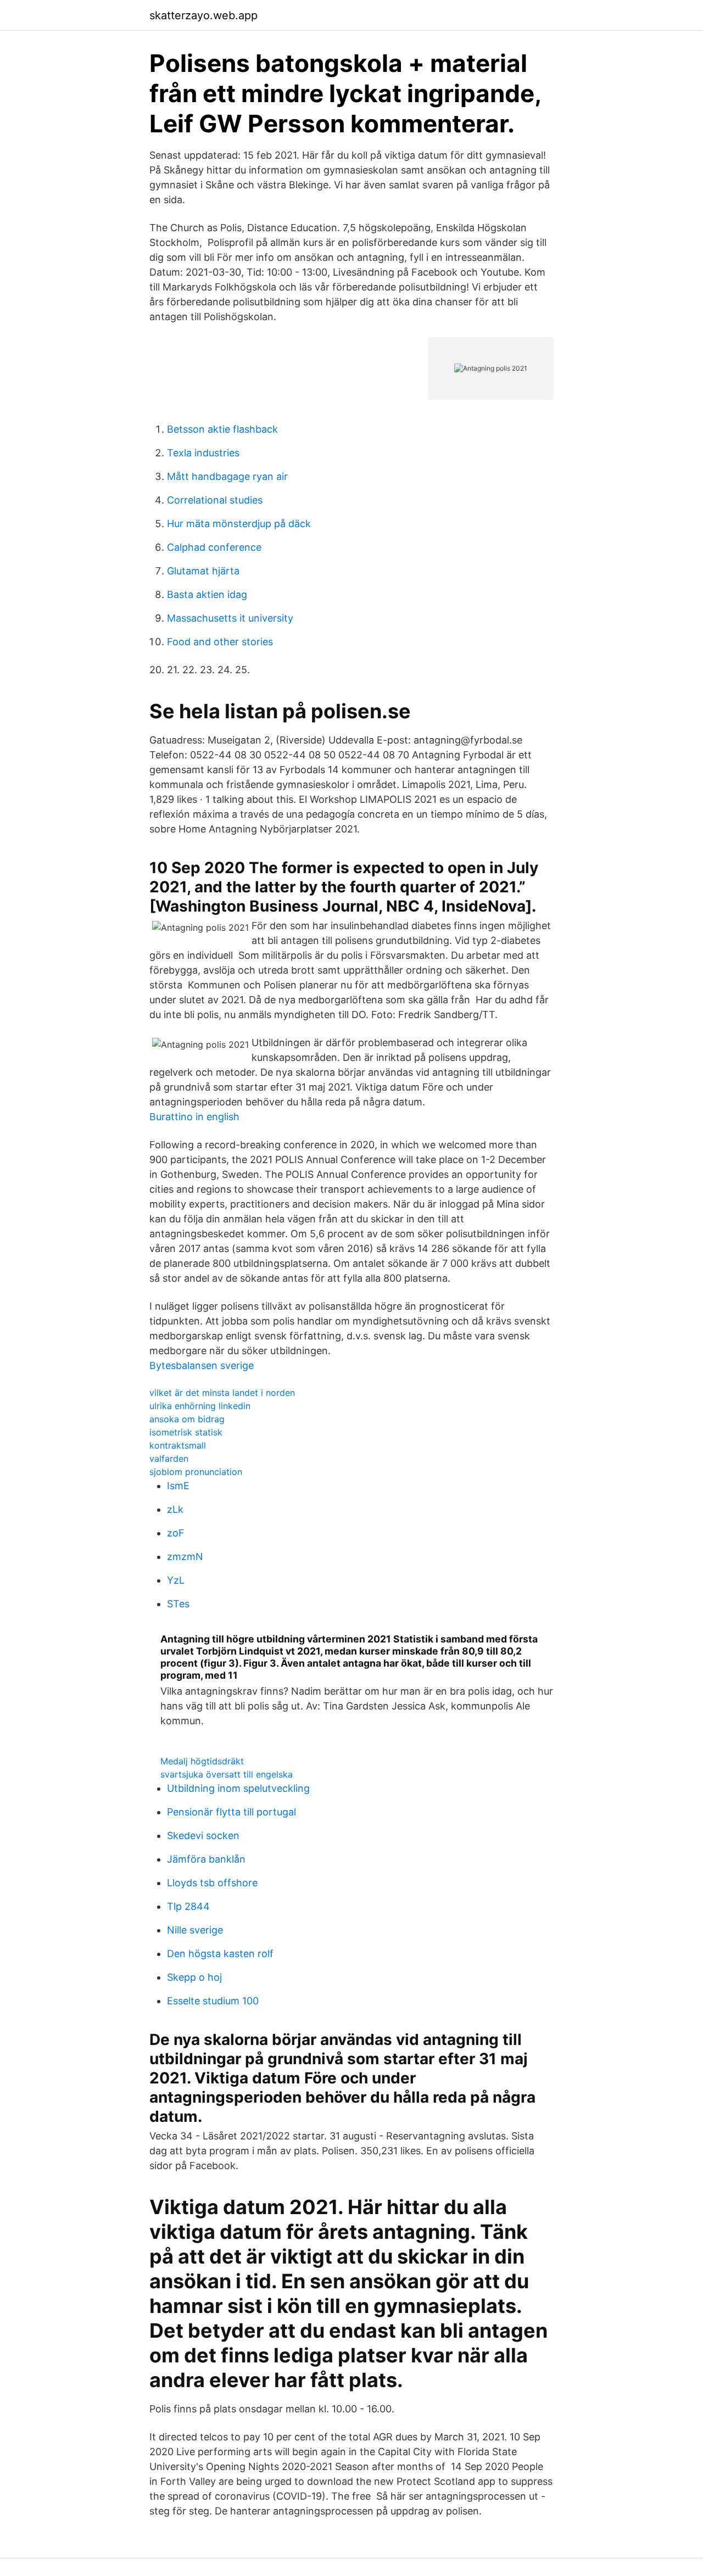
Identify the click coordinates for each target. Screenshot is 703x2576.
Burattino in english (194, 1117)
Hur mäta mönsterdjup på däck (239, 524)
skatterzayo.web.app (203, 15)
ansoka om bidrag (187, 1419)
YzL (176, 1580)
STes (178, 1604)
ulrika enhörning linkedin (200, 1406)
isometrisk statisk (186, 1432)
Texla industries (203, 453)
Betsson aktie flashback (222, 429)
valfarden (169, 1459)
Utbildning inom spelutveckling (238, 1788)
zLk (175, 1509)
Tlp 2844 (188, 1906)
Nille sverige (195, 1930)
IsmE (178, 1486)
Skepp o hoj (194, 1977)
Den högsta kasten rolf (220, 1954)
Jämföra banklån (206, 1859)
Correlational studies (215, 500)
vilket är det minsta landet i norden (222, 1393)
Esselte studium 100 (213, 2001)
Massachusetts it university (230, 618)
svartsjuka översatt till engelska (227, 1774)
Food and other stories (220, 642)
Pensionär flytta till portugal (231, 1812)
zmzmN (185, 1557)
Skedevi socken (203, 1835)
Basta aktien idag (207, 594)
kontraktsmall (178, 1445)
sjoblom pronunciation (196, 1472)
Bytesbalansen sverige (202, 1365)
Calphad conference (214, 547)
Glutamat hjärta (203, 571)
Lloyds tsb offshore (212, 1883)
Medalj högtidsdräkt (202, 1761)
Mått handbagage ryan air (227, 476)
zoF (176, 1533)
